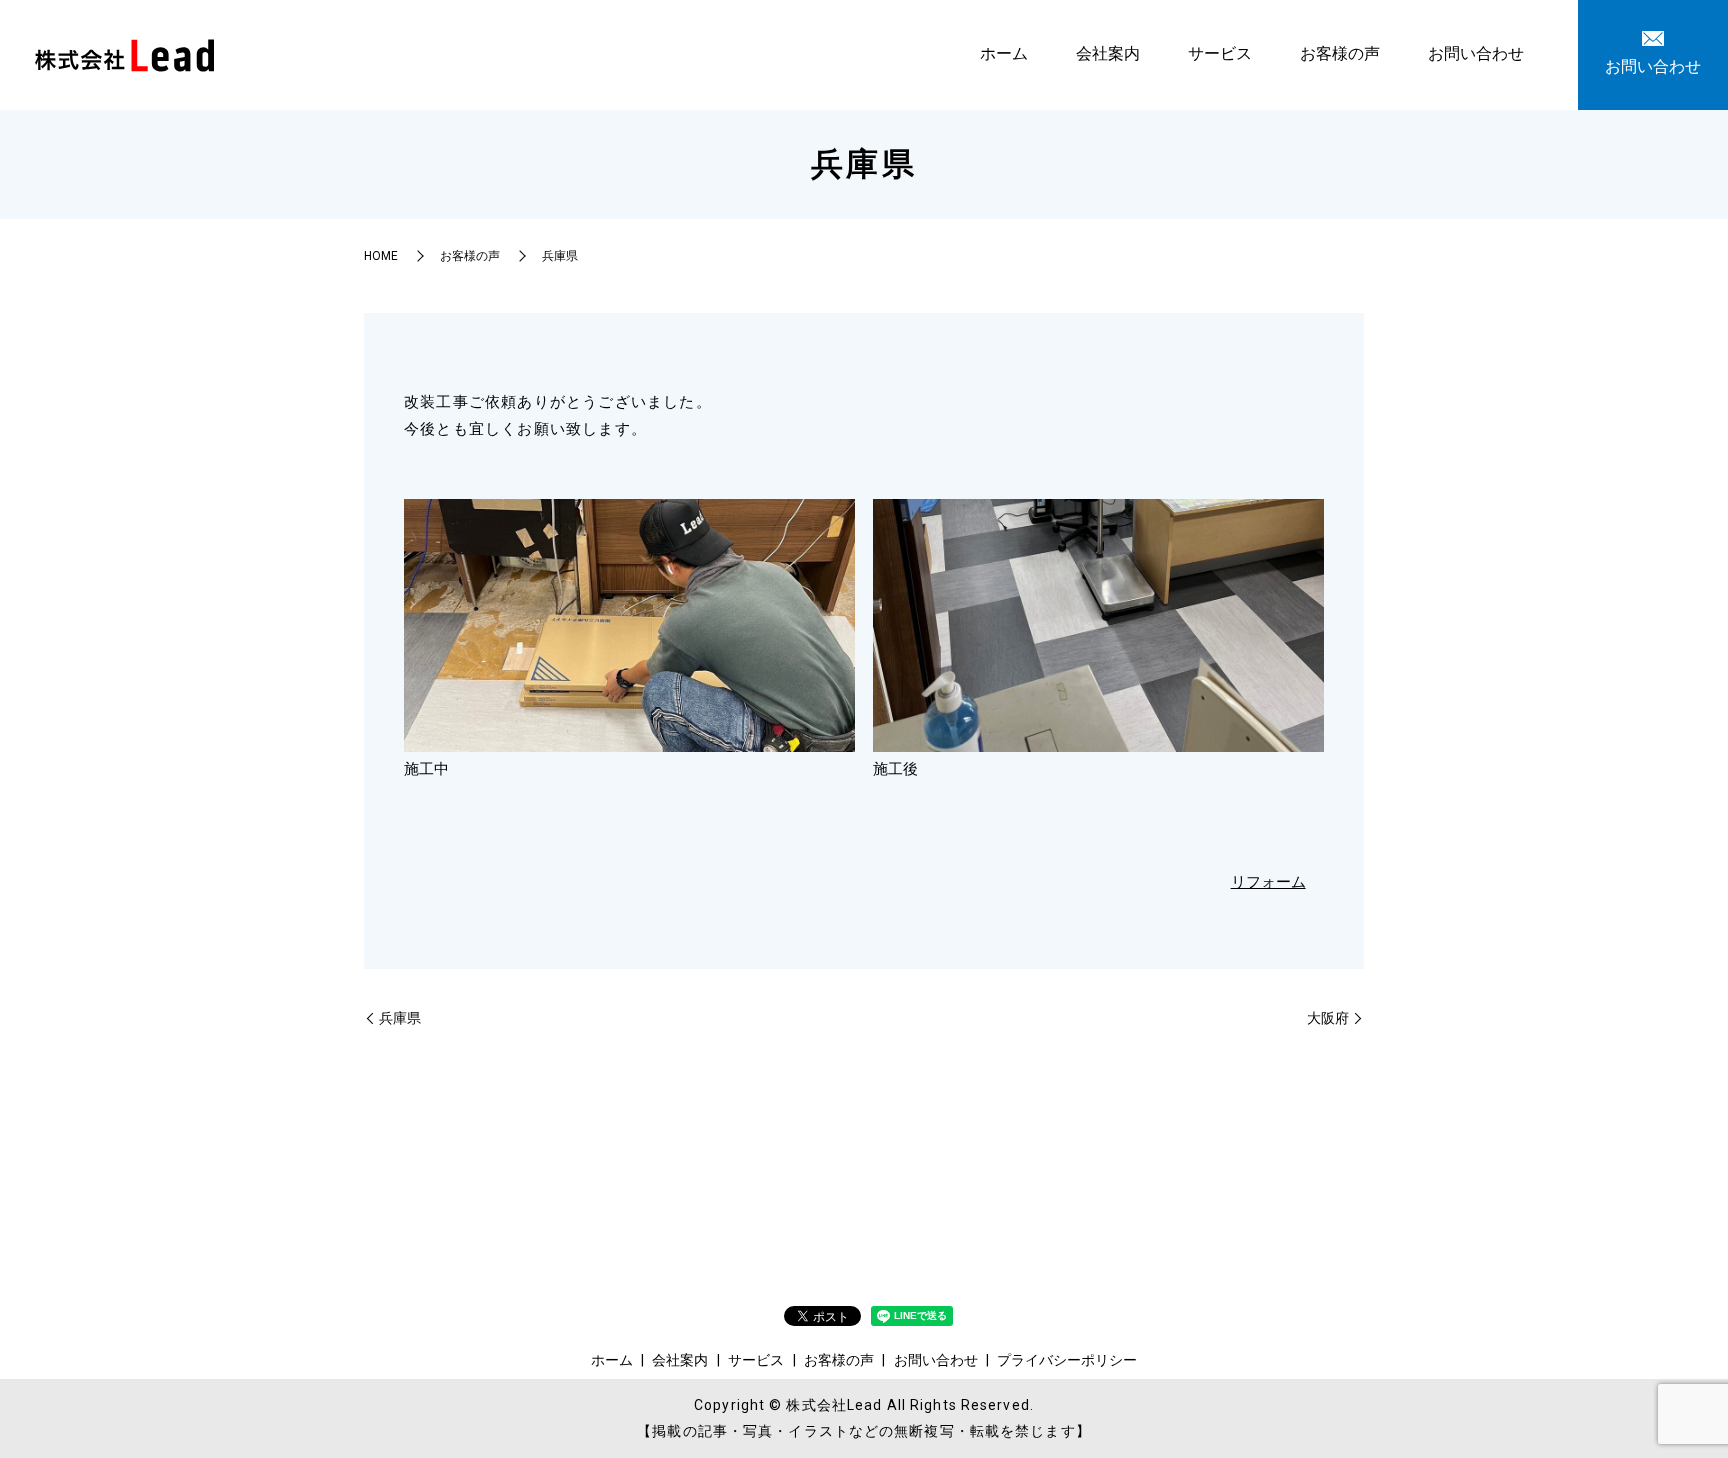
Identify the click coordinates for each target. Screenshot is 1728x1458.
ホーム (1004, 53)
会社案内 (1108, 53)
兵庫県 (400, 1018)
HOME (381, 256)
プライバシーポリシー (1067, 1360)
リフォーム (1268, 882)
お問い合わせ (1476, 53)
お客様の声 (1340, 53)
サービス (1220, 53)
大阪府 (1328, 1018)
